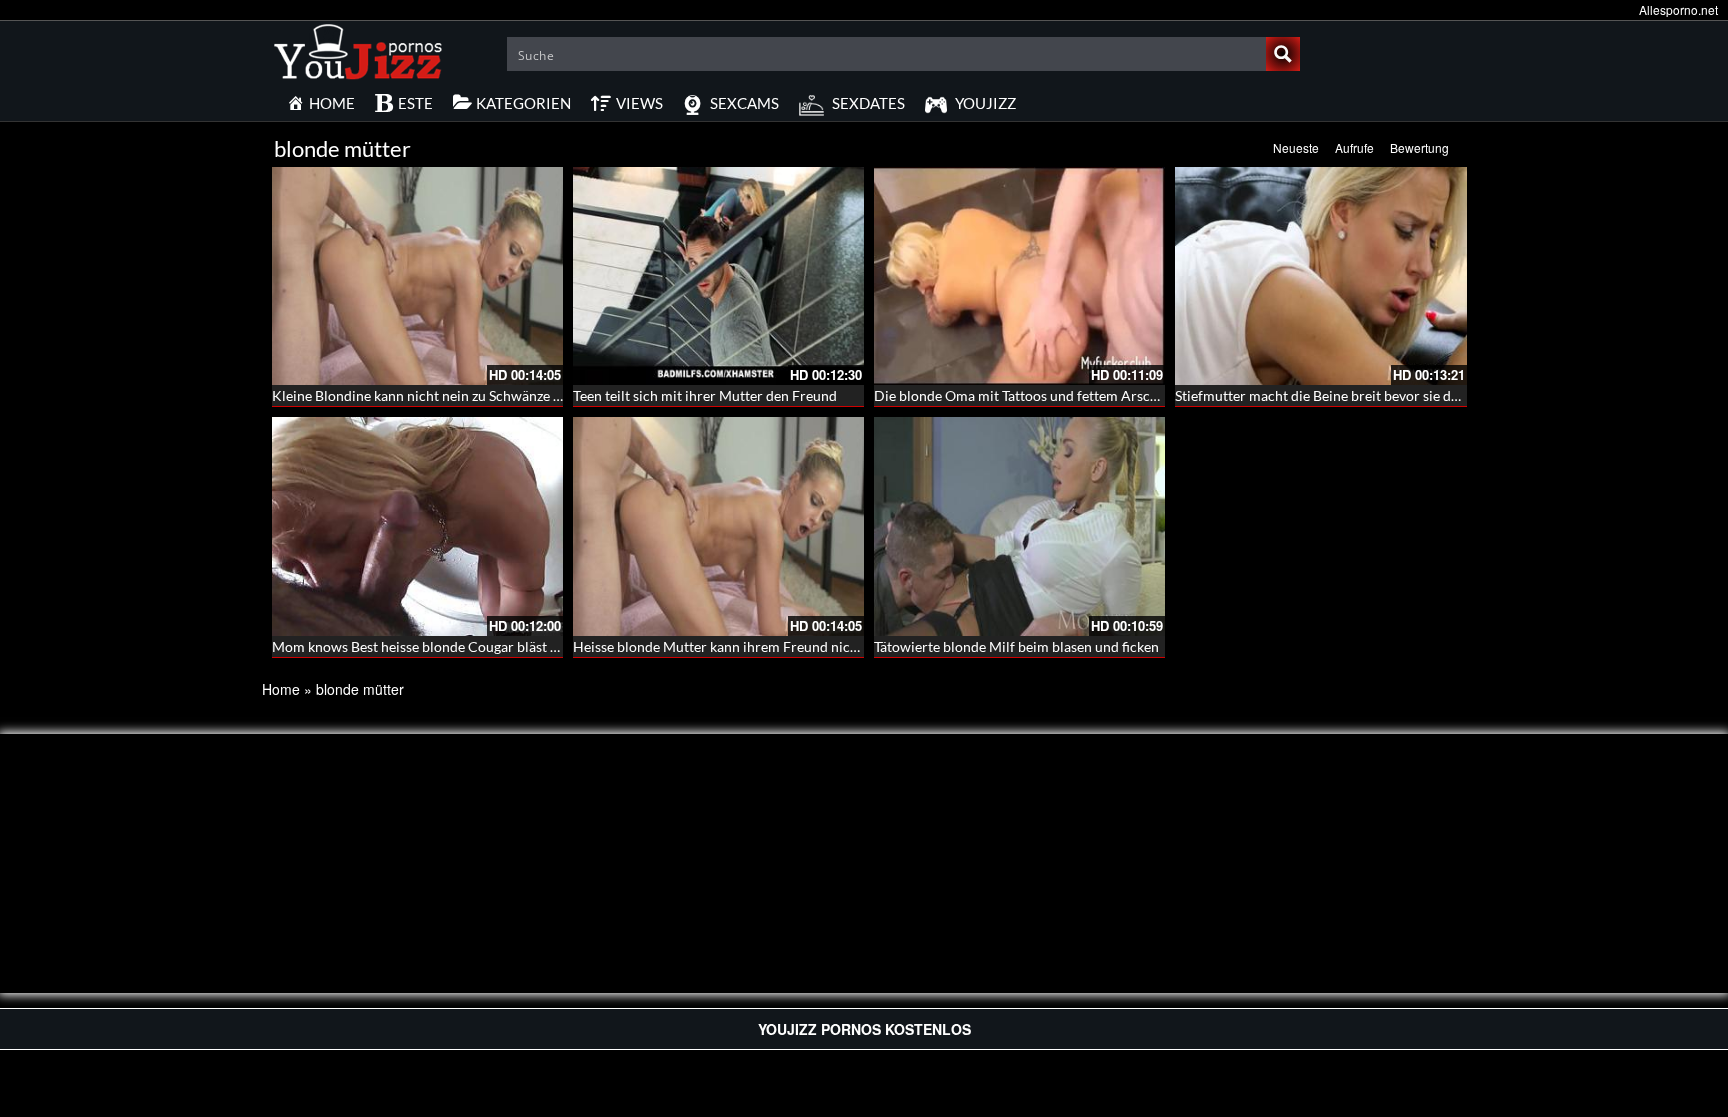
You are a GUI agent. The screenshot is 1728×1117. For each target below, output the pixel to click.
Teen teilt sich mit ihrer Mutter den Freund (705, 395)
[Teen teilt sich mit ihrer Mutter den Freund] (718, 276)
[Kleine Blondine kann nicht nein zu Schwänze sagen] (417, 276)
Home (281, 689)
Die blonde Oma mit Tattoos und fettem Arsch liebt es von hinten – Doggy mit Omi (1128, 395)
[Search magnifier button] (1283, 54)
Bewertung (1419, 147)
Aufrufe (1354, 147)
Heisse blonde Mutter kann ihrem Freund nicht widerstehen (758, 646)
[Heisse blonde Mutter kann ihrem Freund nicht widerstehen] (718, 526)
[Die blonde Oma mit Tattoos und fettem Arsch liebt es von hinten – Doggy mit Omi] (1019, 276)
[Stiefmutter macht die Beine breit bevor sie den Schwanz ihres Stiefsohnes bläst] (1320, 276)
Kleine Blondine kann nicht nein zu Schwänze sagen (430, 395)
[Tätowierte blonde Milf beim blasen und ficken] (1019, 526)
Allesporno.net (1678, 9)
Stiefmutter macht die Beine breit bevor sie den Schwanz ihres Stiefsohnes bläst (1419, 395)
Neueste (1296, 147)
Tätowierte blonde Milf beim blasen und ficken (1016, 646)
